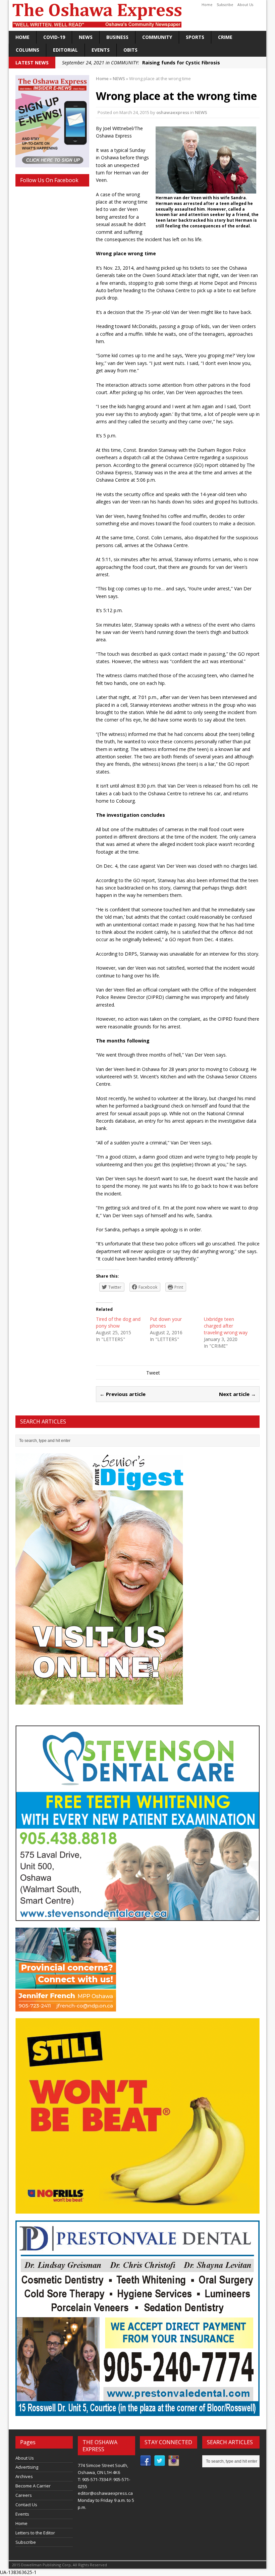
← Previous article (123, 1394)
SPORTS (195, 37)
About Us (245, 5)
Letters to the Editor (35, 2533)
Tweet (153, 1373)
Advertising (27, 2467)
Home (207, 5)
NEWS (86, 37)
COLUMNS (27, 50)
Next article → (237, 1394)
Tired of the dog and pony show (118, 1322)
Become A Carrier (33, 2486)
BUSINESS (117, 37)
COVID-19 (54, 37)
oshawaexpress (173, 112)
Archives (24, 2476)
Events (101, 50)
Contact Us (26, 2505)
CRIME (225, 37)
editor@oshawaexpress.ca (105, 2493)
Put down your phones (166, 1322)
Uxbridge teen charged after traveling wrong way (226, 1326)
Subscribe (225, 5)
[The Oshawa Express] (137, 15)
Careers (24, 2495)
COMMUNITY (157, 37)
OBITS (130, 50)
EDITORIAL (65, 50)
